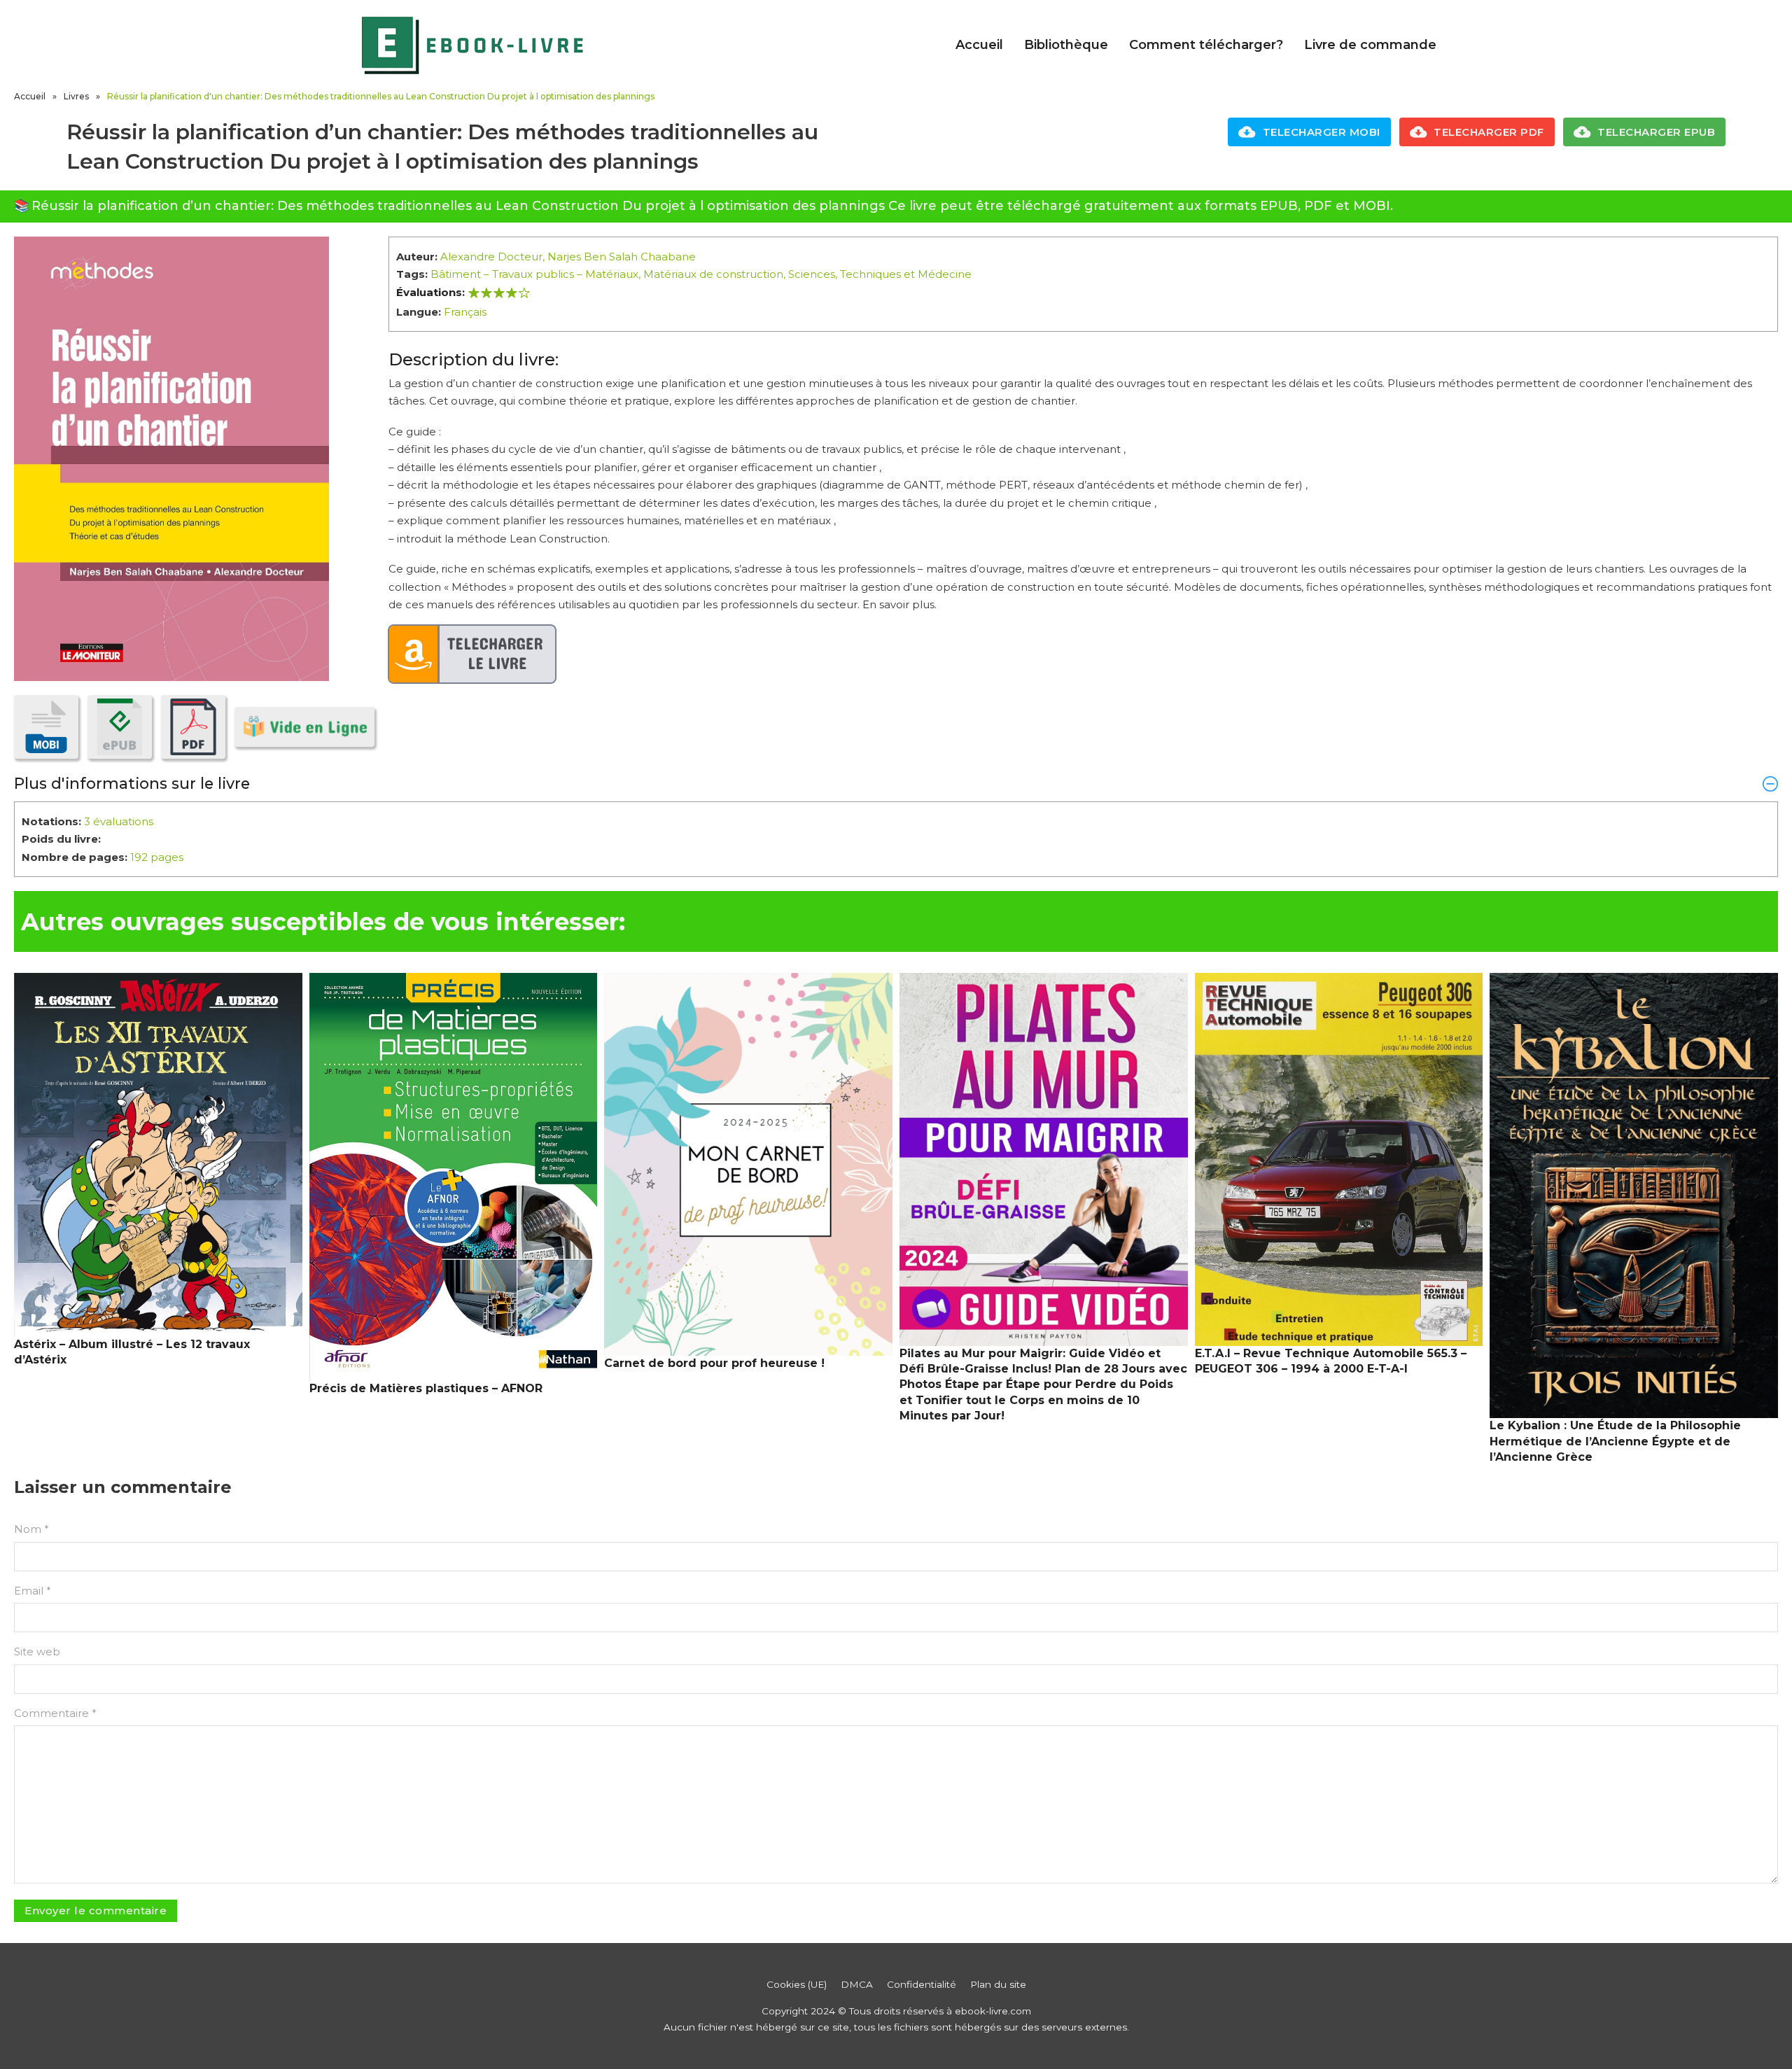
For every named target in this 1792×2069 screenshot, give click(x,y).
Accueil (979, 45)
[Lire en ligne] (304, 727)
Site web (37, 1651)
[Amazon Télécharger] (472, 654)
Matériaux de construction (713, 274)
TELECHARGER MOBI (1322, 132)
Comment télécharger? (1206, 45)
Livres (76, 96)
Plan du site (998, 1984)
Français (465, 312)
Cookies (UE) (797, 1984)
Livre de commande (1370, 45)
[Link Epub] (120, 727)
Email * (33, 1591)
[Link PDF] (193, 727)
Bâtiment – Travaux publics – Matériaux (534, 274)
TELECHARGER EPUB (1656, 132)
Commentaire (55, 1713)
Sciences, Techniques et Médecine (880, 274)
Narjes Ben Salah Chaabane (622, 257)
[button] (896, 783)
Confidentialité (922, 1984)
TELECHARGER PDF (1489, 132)
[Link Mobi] (46, 727)
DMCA (857, 1984)
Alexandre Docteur (491, 257)
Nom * (31, 1529)
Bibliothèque (1066, 45)
